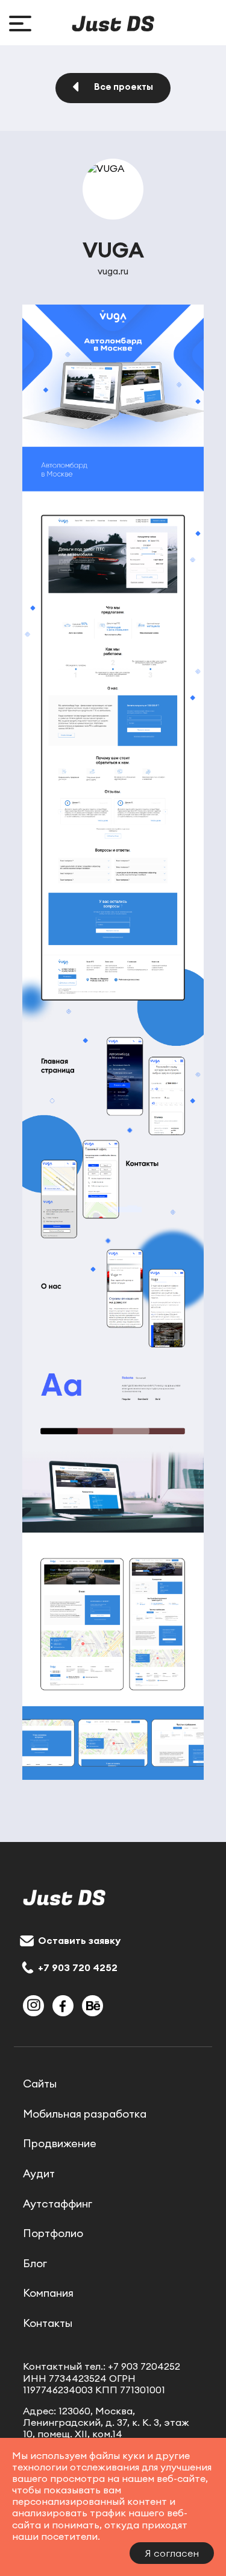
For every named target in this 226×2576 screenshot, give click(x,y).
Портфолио (53, 2233)
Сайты (40, 2084)
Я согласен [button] (172, 2553)
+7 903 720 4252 (78, 1967)
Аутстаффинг (58, 2204)
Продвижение (60, 2144)
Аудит (39, 2174)
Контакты (48, 2323)
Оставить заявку (79, 1940)
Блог (35, 2264)
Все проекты (124, 87)
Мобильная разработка (85, 2114)
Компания (48, 2293)
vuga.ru (113, 271)
